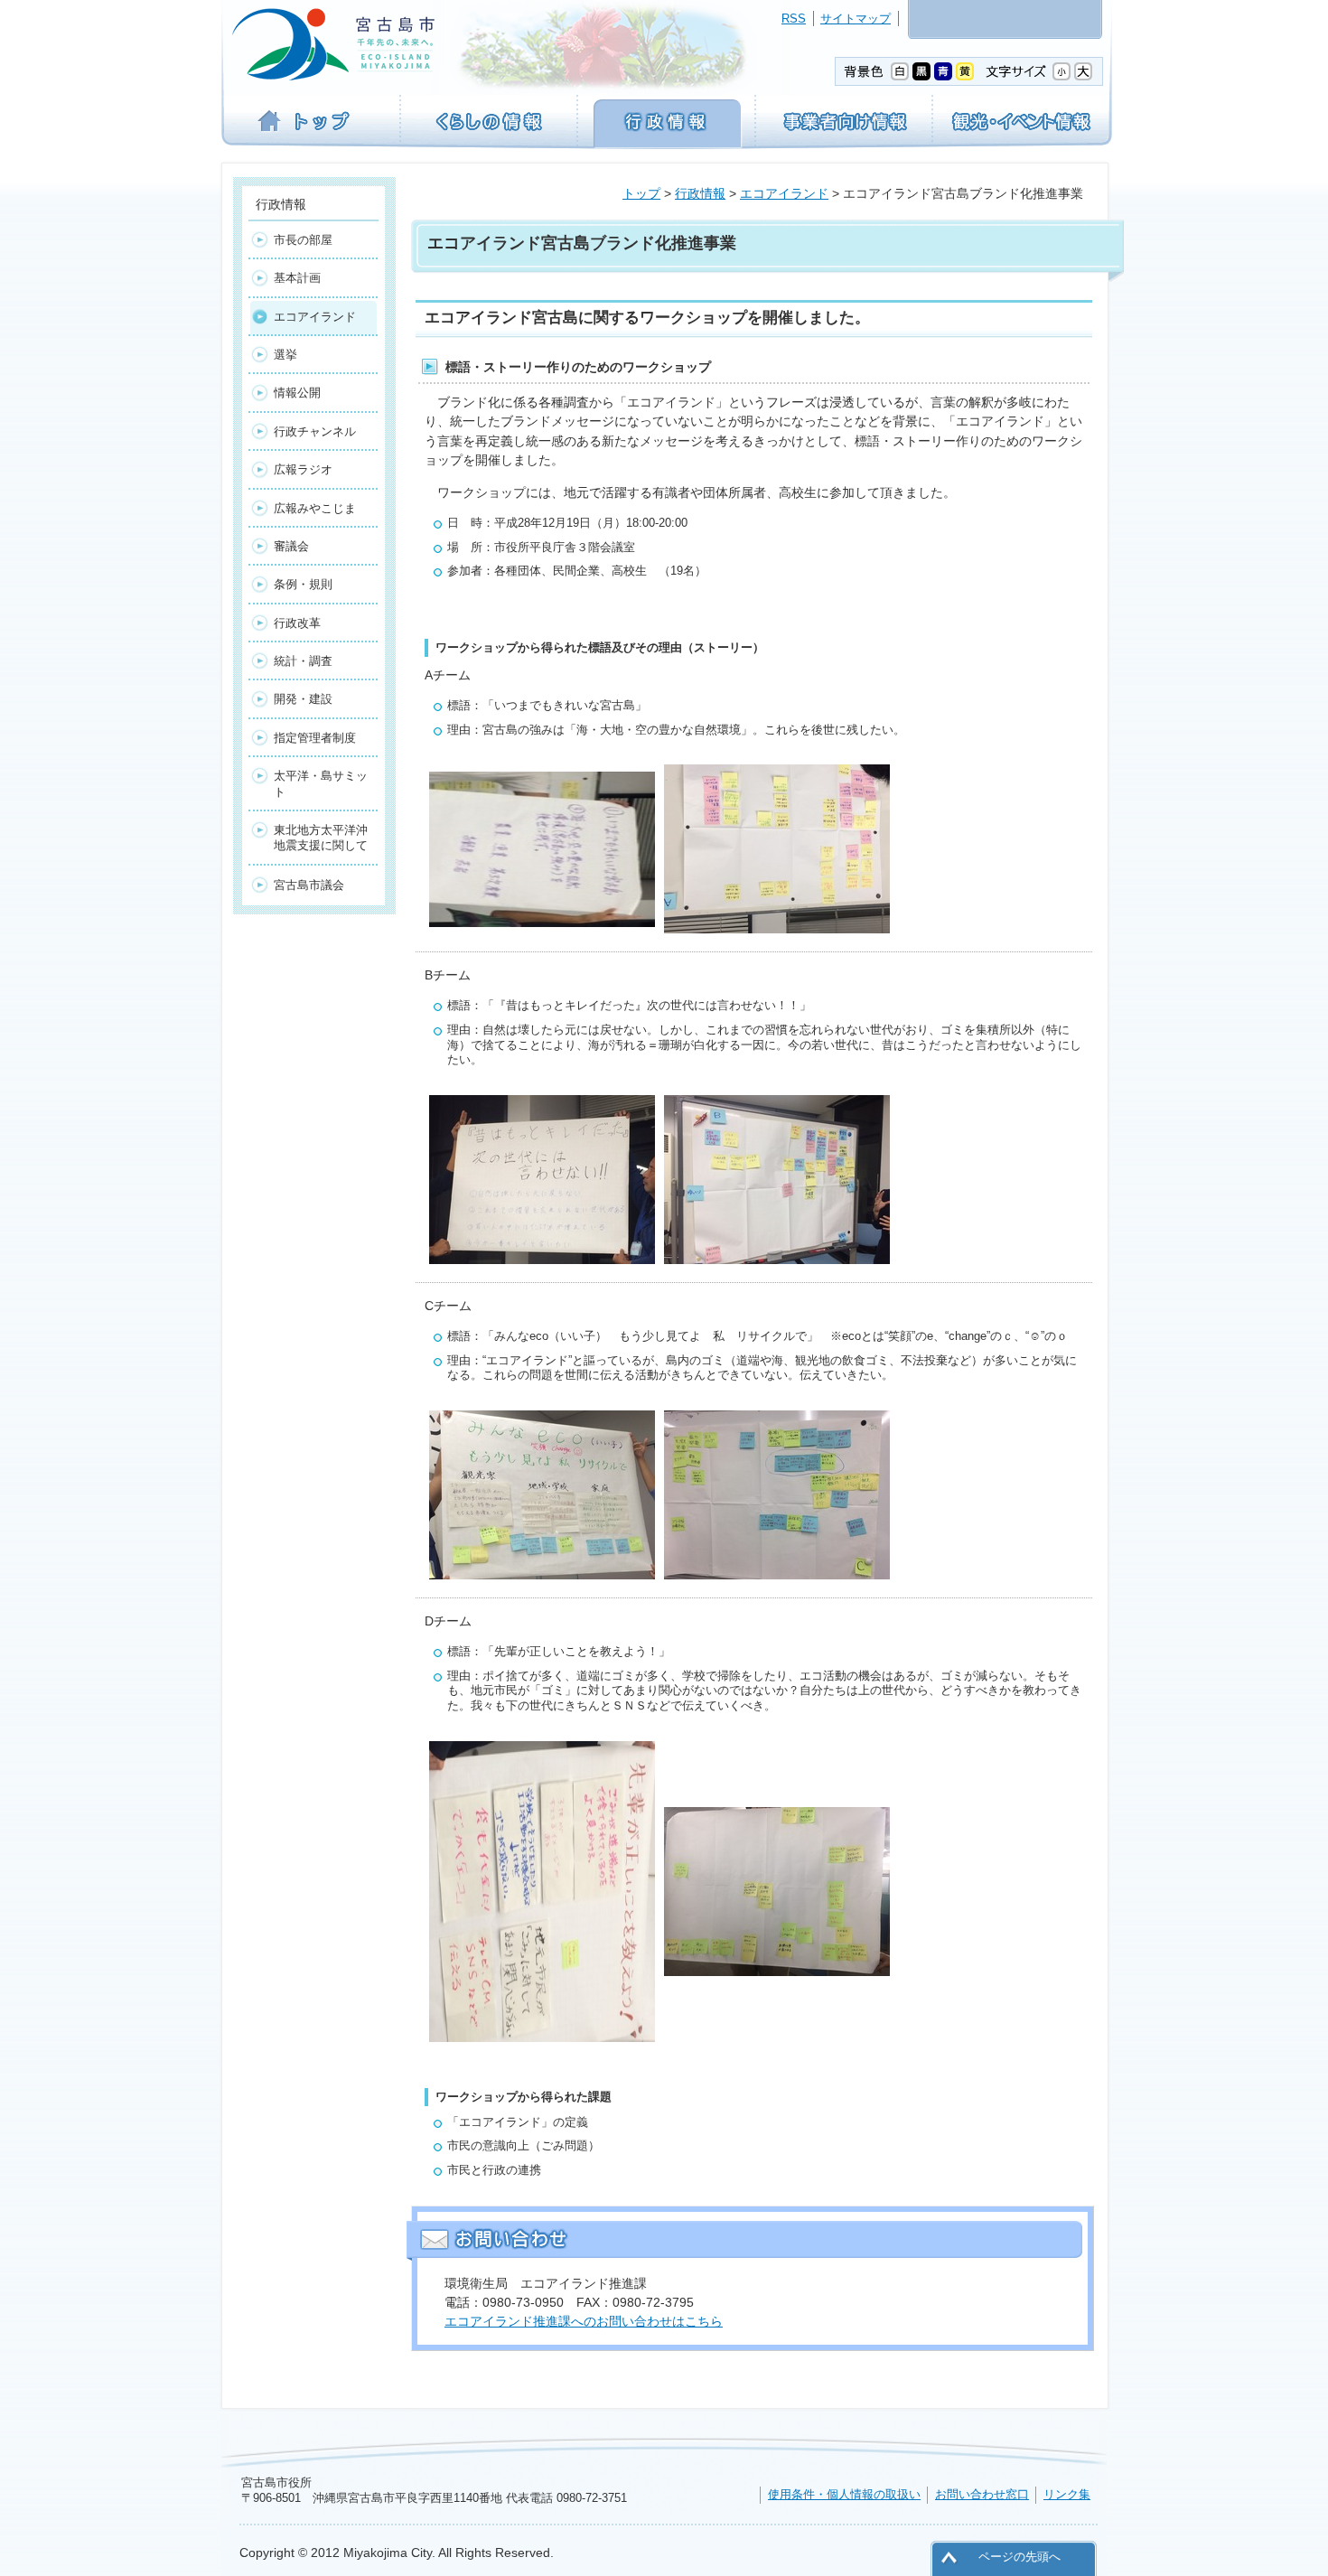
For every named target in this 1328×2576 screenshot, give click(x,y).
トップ (641, 193)
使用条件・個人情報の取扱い (844, 2494)
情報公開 (297, 393)
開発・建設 (303, 699)
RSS (794, 19)
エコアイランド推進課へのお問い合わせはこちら (584, 2321)
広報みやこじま (315, 508)
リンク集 (1067, 2494)
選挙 (285, 355)
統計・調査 (303, 661)
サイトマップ (856, 19)
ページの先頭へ (1019, 2557)
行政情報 (700, 193)
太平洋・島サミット (321, 783)
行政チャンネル (315, 431)
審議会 (291, 546)
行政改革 (297, 623)
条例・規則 (303, 584)
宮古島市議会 (309, 885)
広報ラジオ (303, 469)
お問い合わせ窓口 (982, 2494)
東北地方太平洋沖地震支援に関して (321, 838)
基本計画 (297, 278)
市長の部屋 (303, 240)
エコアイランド (784, 193)
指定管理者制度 (315, 738)
